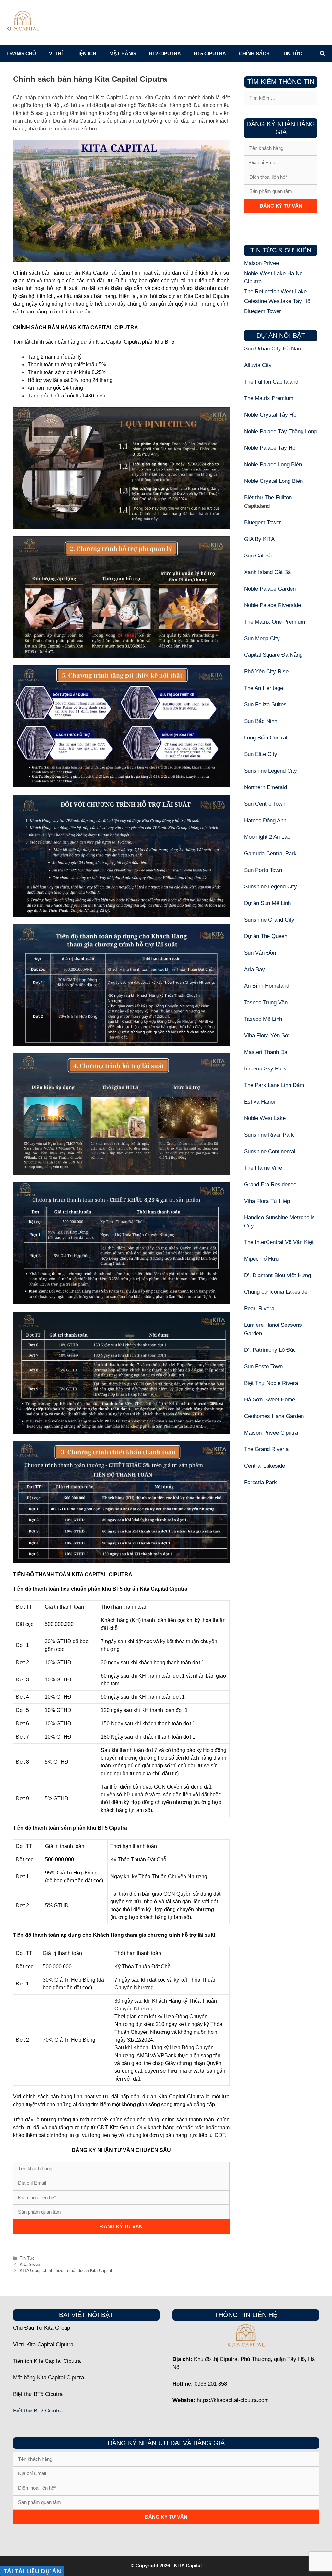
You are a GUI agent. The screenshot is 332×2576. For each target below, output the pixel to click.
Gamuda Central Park (270, 854)
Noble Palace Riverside (273, 605)
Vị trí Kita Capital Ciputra (43, 2344)
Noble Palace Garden (270, 589)
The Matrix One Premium (275, 622)
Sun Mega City (262, 638)
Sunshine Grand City (269, 920)
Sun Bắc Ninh (261, 721)
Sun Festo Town (263, 1367)
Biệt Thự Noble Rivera (271, 1383)
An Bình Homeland (267, 986)
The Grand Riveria (266, 1449)
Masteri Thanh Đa (266, 1052)
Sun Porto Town (263, 870)
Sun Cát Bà (258, 556)
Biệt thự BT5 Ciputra (38, 2394)
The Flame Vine (263, 1168)
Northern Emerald (266, 787)
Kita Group (30, 2264)
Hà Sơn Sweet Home (270, 1400)
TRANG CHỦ (21, 53)
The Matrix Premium (269, 398)
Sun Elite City (261, 754)
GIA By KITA (259, 539)
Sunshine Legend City (271, 771)
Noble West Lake (265, 1118)
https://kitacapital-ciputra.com (233, 2400)
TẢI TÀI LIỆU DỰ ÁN (32, 2571)
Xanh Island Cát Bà (267, 572)
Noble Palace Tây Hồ (270, 448)
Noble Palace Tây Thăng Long (280, 431)
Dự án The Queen (266, 936)
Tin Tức (27, 2258)
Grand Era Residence (270, 1184)
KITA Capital (188, 2565)
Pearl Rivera (259, 1308)
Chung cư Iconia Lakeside (276, 1292)
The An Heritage (264, 688)
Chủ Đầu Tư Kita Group (41, 2328)
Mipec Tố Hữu (261, 1259)
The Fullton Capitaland (271, 382)
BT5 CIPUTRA (210, 53)
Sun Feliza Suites (265, 705)
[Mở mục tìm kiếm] (322, 54)
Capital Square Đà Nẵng (273, 655)
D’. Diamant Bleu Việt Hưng (278, 1275)
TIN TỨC (292, 53)
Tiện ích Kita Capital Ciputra (47, 2361)
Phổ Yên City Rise (266, 671)
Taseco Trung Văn (266, 1002)
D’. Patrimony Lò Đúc (270, 1350)
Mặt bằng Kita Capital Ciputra (48, 2378)
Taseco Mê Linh (263, 1019)
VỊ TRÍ (56, 53)
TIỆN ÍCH (86, 53)
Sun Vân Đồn (260, 953)
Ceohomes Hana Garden (274, 1416)
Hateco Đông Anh (265, 820)
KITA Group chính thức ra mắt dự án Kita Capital (66, 2271)
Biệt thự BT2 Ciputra (38, 2411)
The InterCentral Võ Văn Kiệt (279, 1242)
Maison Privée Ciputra (271, 1433)
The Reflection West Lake (275, 292)
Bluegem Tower (263, 311)
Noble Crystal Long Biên (273, 481)
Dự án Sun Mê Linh (267, 903)
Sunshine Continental (270, 1151)
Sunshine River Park (269, 1135)
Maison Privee (261, 263)
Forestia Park (261, 1482)
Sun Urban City (263, 349)
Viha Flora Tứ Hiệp (267, 1201)
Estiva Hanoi (260, 1102)
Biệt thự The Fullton (268, 498)
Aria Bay (255, 969)
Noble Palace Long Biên (273, 464)
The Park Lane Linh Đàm (274, 1085)
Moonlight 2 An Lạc (267, 837)
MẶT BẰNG (123, 53)
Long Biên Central (266, 738)
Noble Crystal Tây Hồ (270, 415)
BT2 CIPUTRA (165, 53)
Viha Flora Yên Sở (266, 1036)
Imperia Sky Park (265, 1069)
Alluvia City (258, 365)
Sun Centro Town (265, 804)
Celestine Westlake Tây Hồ (277, 301)
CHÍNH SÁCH (254, 53)
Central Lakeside (265, 1466)
